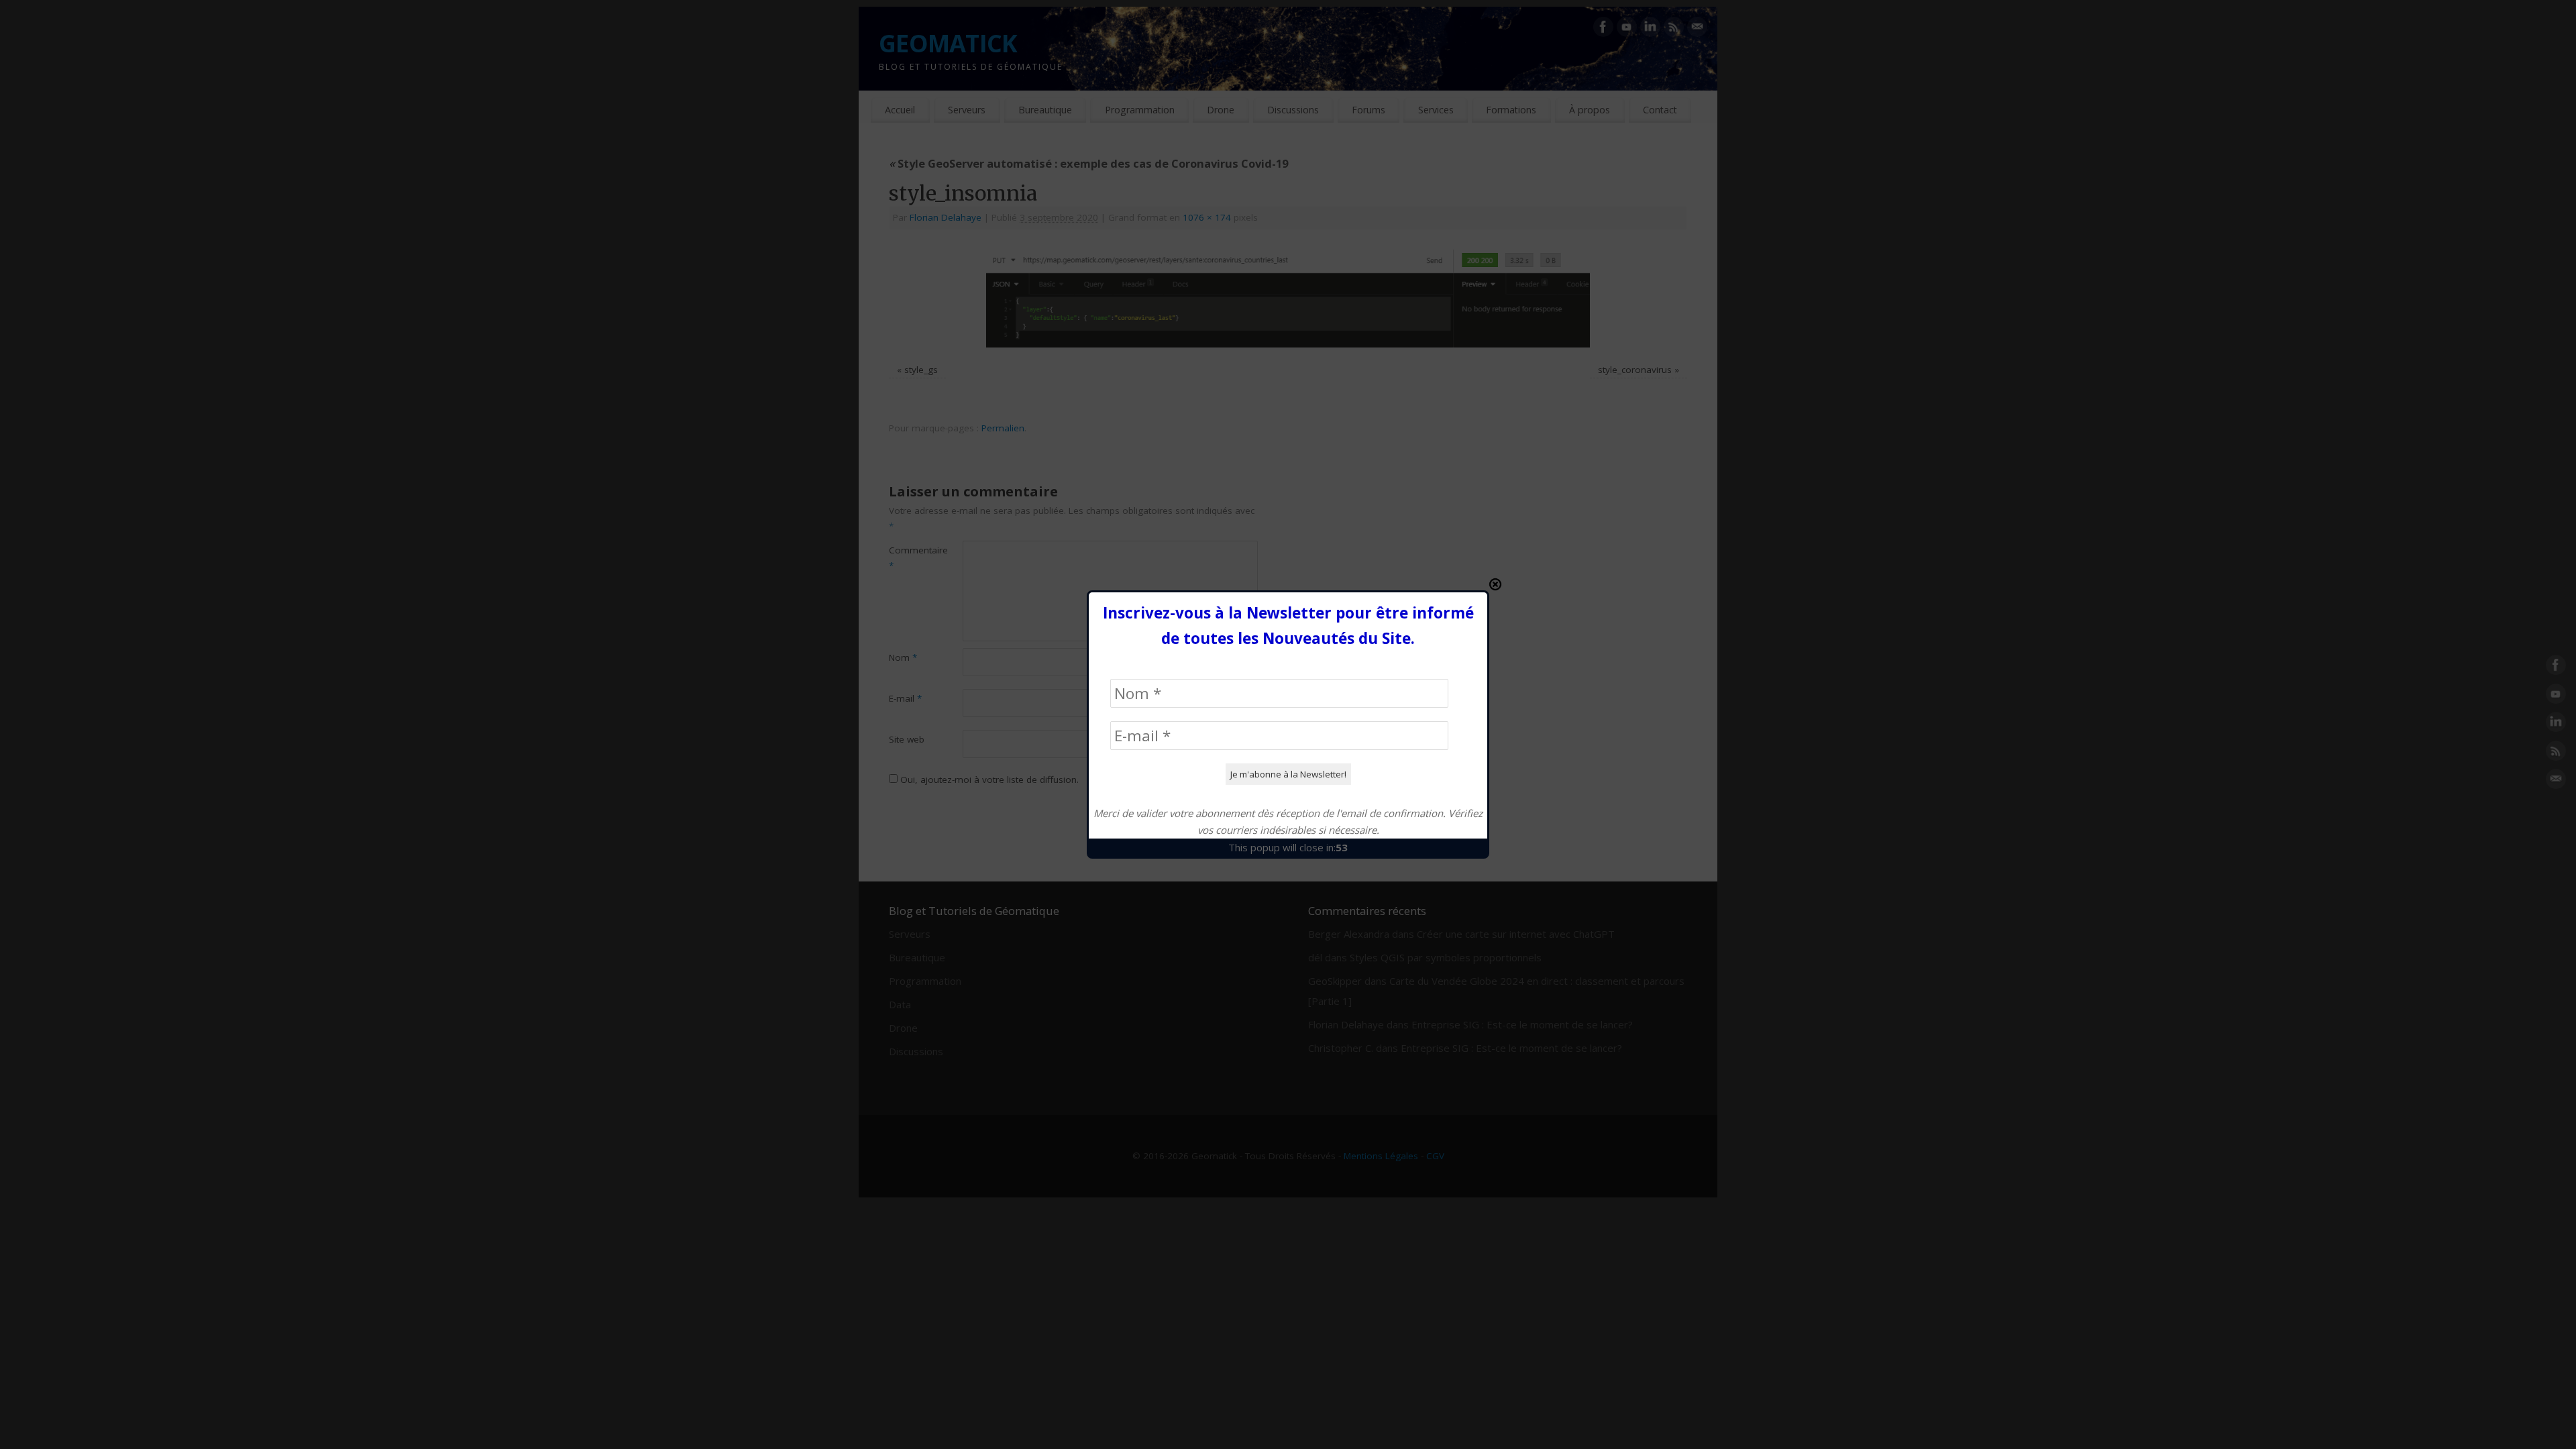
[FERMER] (1495, 584)
